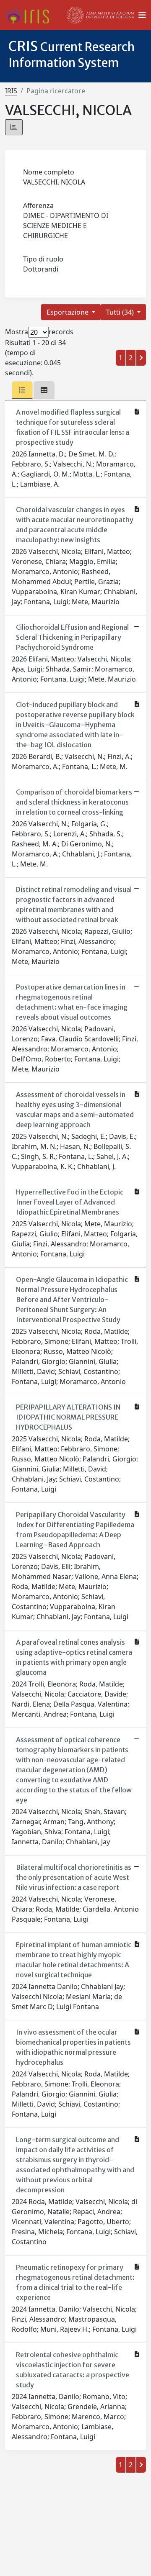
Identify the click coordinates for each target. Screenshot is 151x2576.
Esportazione (68, 312)
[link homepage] (30, 15)
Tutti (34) (121, 312)
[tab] (22, 390)
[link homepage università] (101, 15)
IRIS (11, 91)
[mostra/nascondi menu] (142, 15)
